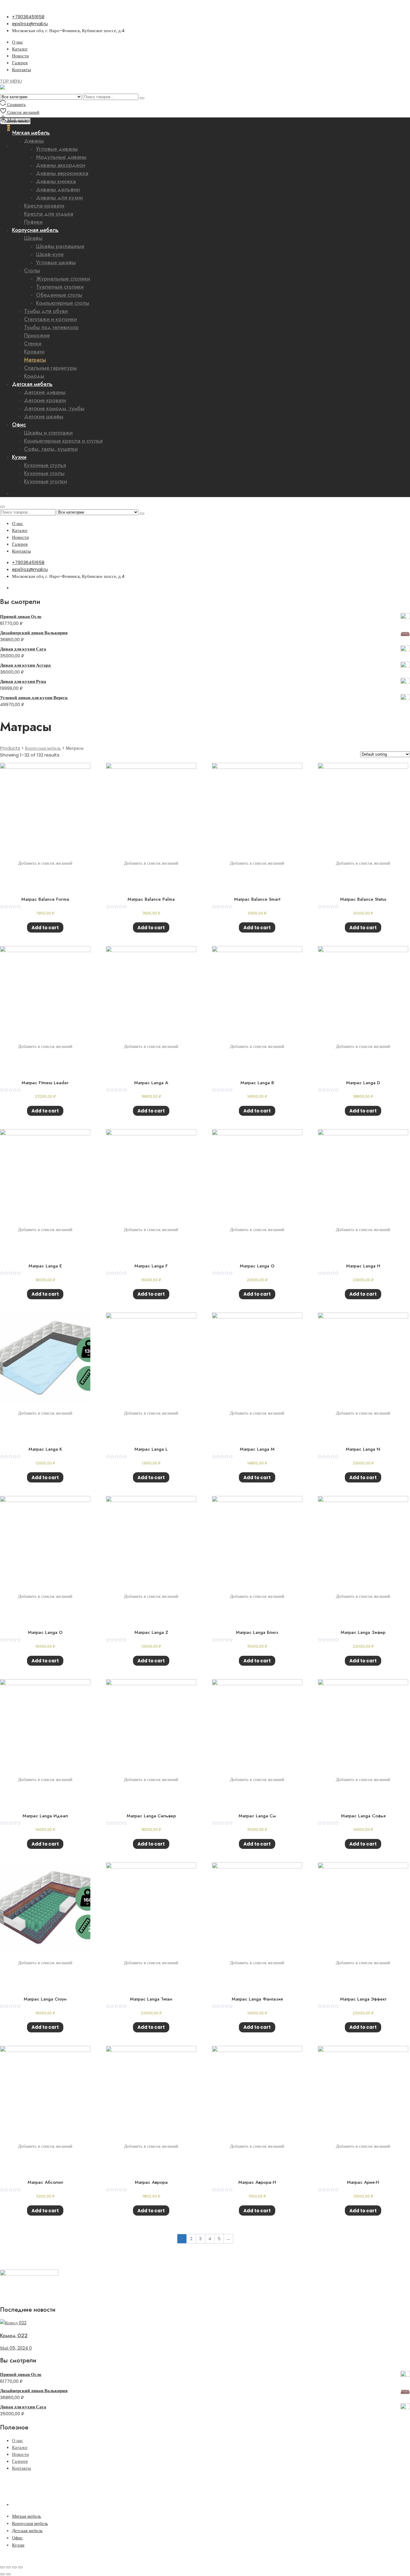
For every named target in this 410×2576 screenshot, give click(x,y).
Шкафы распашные (60, 246)
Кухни (19, 457)
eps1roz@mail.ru (30, 24)
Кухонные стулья (45, 465)
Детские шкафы (44, 417)
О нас (18, 42)
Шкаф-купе (50, 254)
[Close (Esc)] (2, 2567)
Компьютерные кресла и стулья (63, 441)
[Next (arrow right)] (8, 2574)
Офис (19, 425)
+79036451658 (28, 17)
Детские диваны (45, 392)
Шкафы (33, 238)
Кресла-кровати (44, 206)
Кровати (34, 352)
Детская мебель (32, 384)
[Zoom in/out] (20, 2567)
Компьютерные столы (63, 303)
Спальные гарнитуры (50, 368)
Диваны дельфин (58, 190)
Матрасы (35, 360)
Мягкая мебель (27, 2516)
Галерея (20, 63)
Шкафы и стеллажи (48, 433)
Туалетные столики (60, 287)
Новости (20, 56)
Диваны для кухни (59, 198)
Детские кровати (45, 400)
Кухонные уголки (45, 481)
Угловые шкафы (56, 262)
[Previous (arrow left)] (2, 2574)
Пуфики (33, 222)
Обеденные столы (59, 295)
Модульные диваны (61, 157)
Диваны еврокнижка (62, 173)
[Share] (8, 2567)
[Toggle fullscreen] (14, 2567)
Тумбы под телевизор (51, 327)
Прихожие (37, 335)
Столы (32, 271)
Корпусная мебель (35, 230)
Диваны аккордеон (61, 165)
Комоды (34, 376)
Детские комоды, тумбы (54, 408)
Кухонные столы (44, 473)
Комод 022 (14, 2335)
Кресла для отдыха (49, 214)
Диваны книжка (56, 181)
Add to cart (45, 928)
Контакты (21, 70)
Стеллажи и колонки (50, 319)
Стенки (33, 344)
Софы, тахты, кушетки (51, 449)
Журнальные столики (63, 279)
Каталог (20, 49)
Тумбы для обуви (46, 311)
